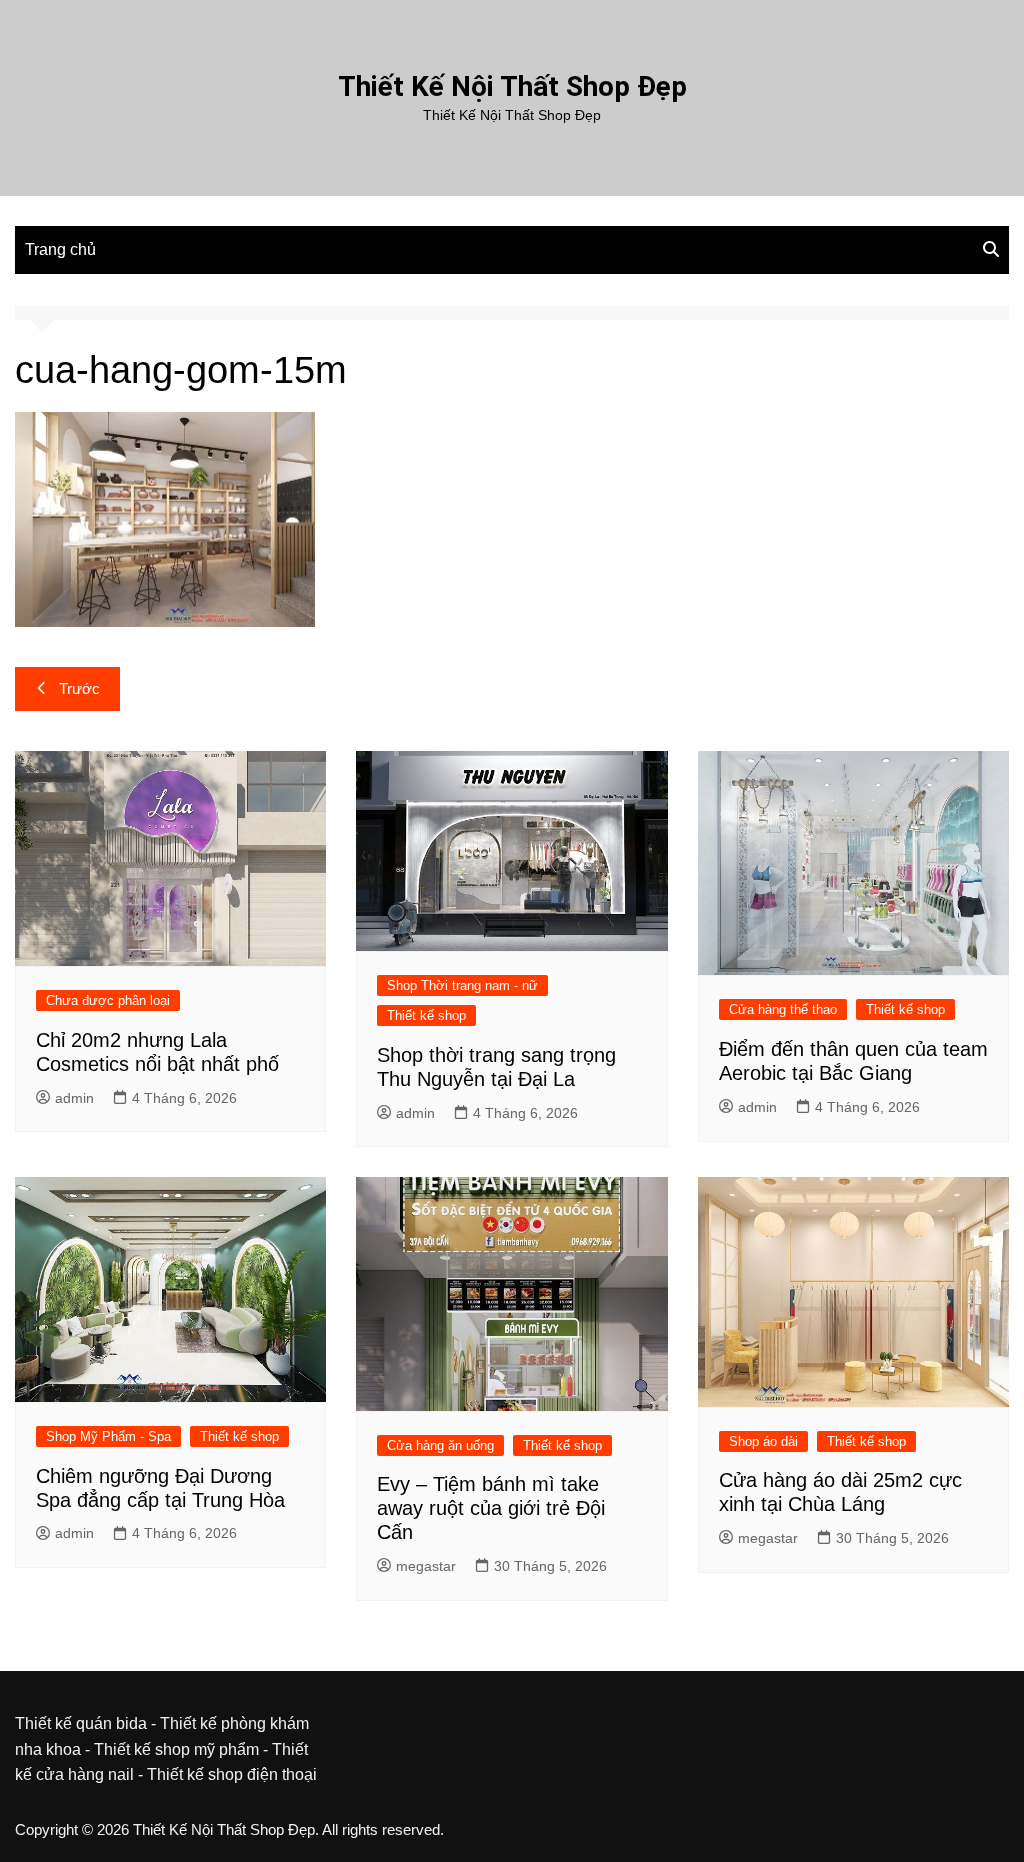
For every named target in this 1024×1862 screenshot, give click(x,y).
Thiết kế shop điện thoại (232, 1774)
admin (74, 1098)
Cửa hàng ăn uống (440, 1445)
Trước (79, 688)
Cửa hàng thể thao (783, 1009)
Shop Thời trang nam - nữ (462, 985)
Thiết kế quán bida (81, 1723)
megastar (426, 1566)
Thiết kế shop (426, 1015)
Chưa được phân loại (108, 1000)
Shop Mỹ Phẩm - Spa (108, 1436)
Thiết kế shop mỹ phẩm (176, 1749)
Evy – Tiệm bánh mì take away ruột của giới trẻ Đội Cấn (491, 1508)
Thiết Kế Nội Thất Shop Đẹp (512, 86)
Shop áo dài (763, 1441)
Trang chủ (60, 249)
